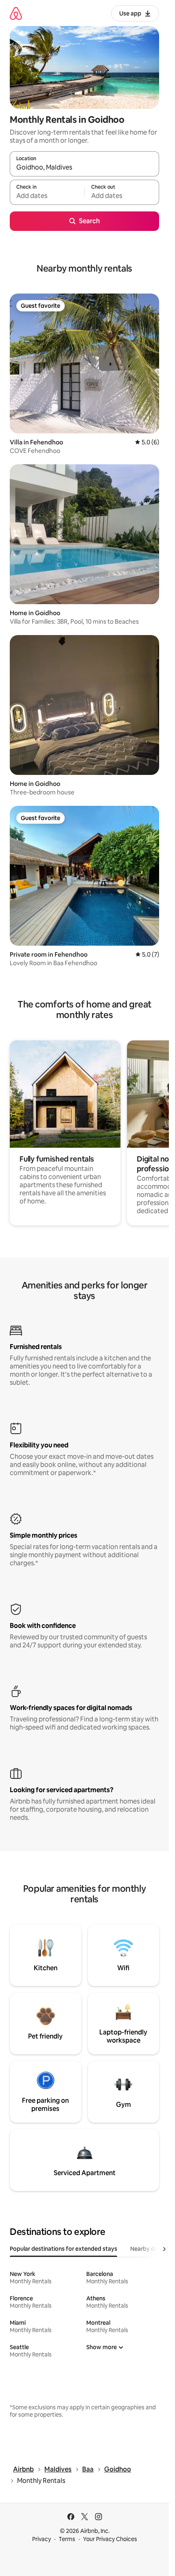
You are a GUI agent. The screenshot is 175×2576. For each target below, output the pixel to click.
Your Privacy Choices (110, 2539)
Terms (67, 2539)
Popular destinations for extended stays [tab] (63, 2249)
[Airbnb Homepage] (16, 13)
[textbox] (47, 196)
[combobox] (84, 168)
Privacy (42, 2539)
